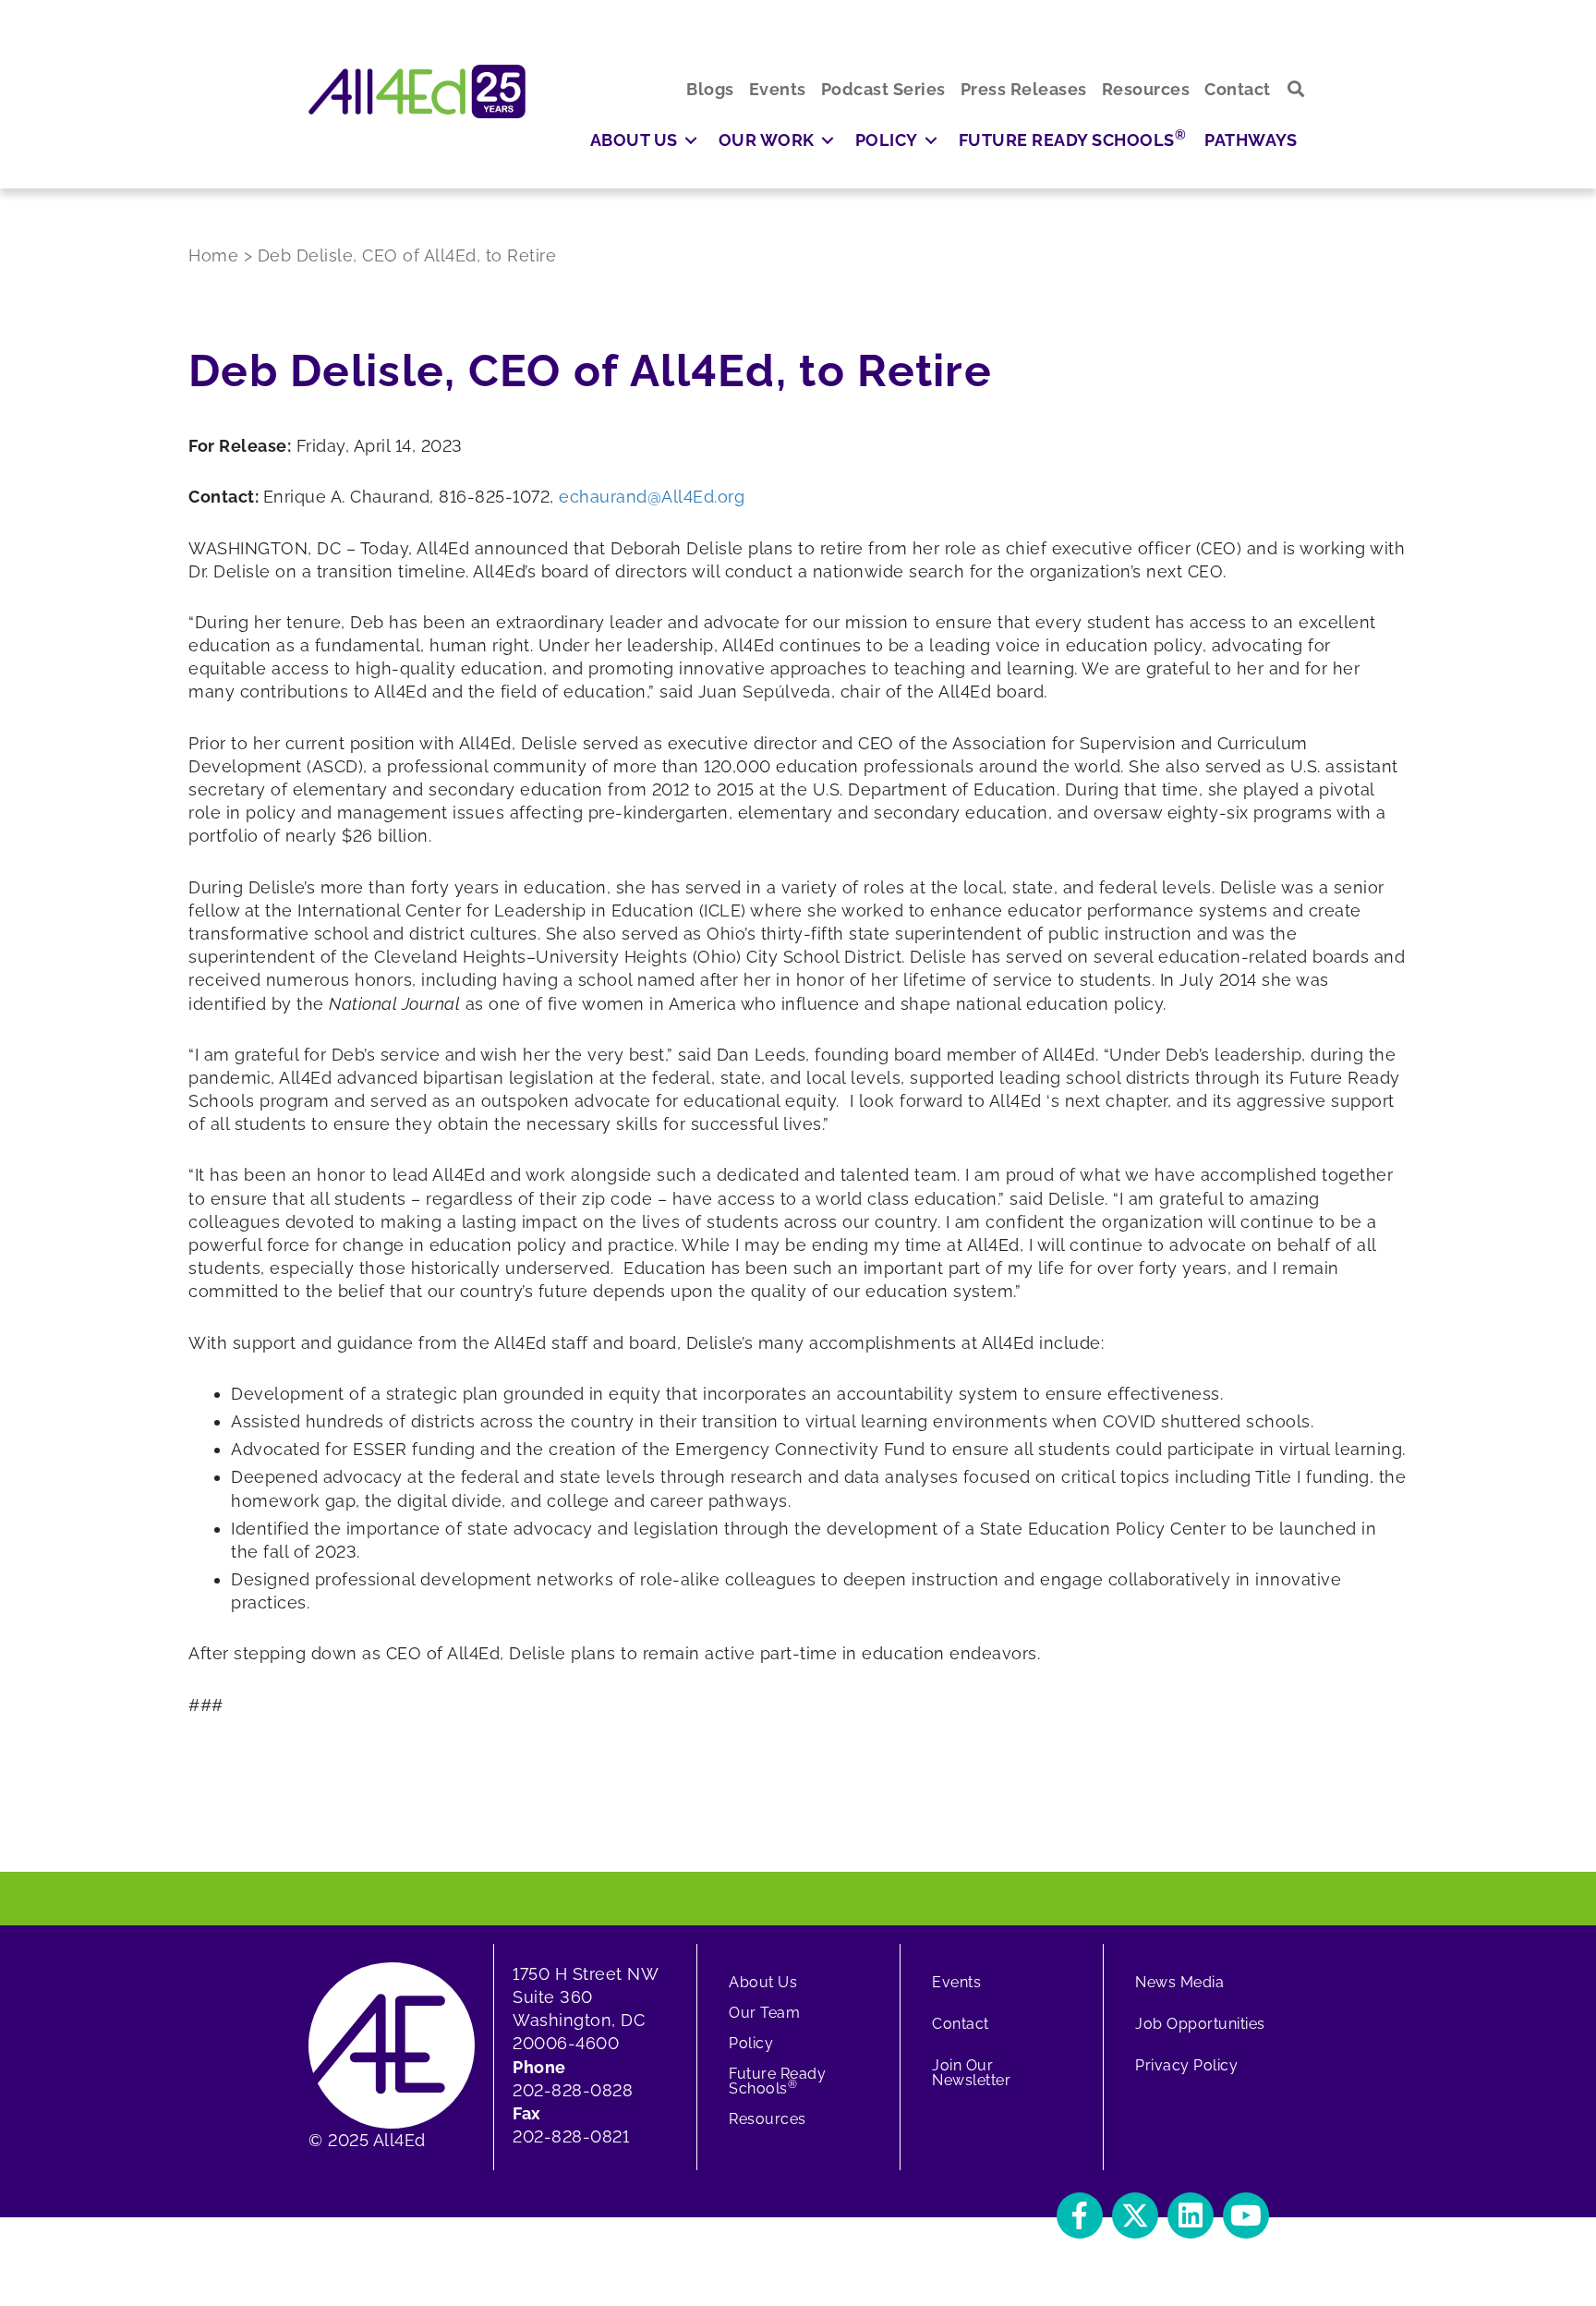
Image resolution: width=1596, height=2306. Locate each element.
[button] (1296, 89)
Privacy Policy (1186, 2065)
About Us (763, 1982)
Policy (751, 2043)
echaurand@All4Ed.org (652, 497)
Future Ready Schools (777, 2081)
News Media (1179, 1982)
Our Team (764, 2013)
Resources (768, 2119)
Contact (961, 2024)
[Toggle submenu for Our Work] (828, 140)
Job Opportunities (1200, 2024)
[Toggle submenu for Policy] (931, 140)
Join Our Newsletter (971, 2073)
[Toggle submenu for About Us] (691, 140)
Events (956, 1982)
